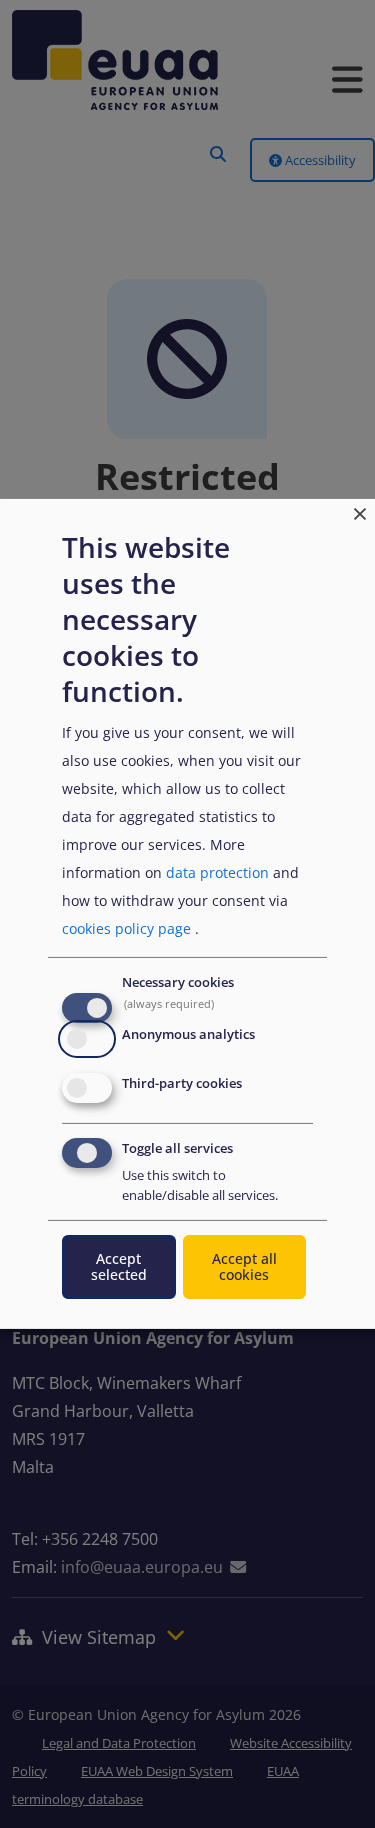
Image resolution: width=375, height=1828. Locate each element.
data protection (217, 872)
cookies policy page (126, 928)
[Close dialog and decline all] (360, 511)
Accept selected (119, 1266)
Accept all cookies (244, 1266)
